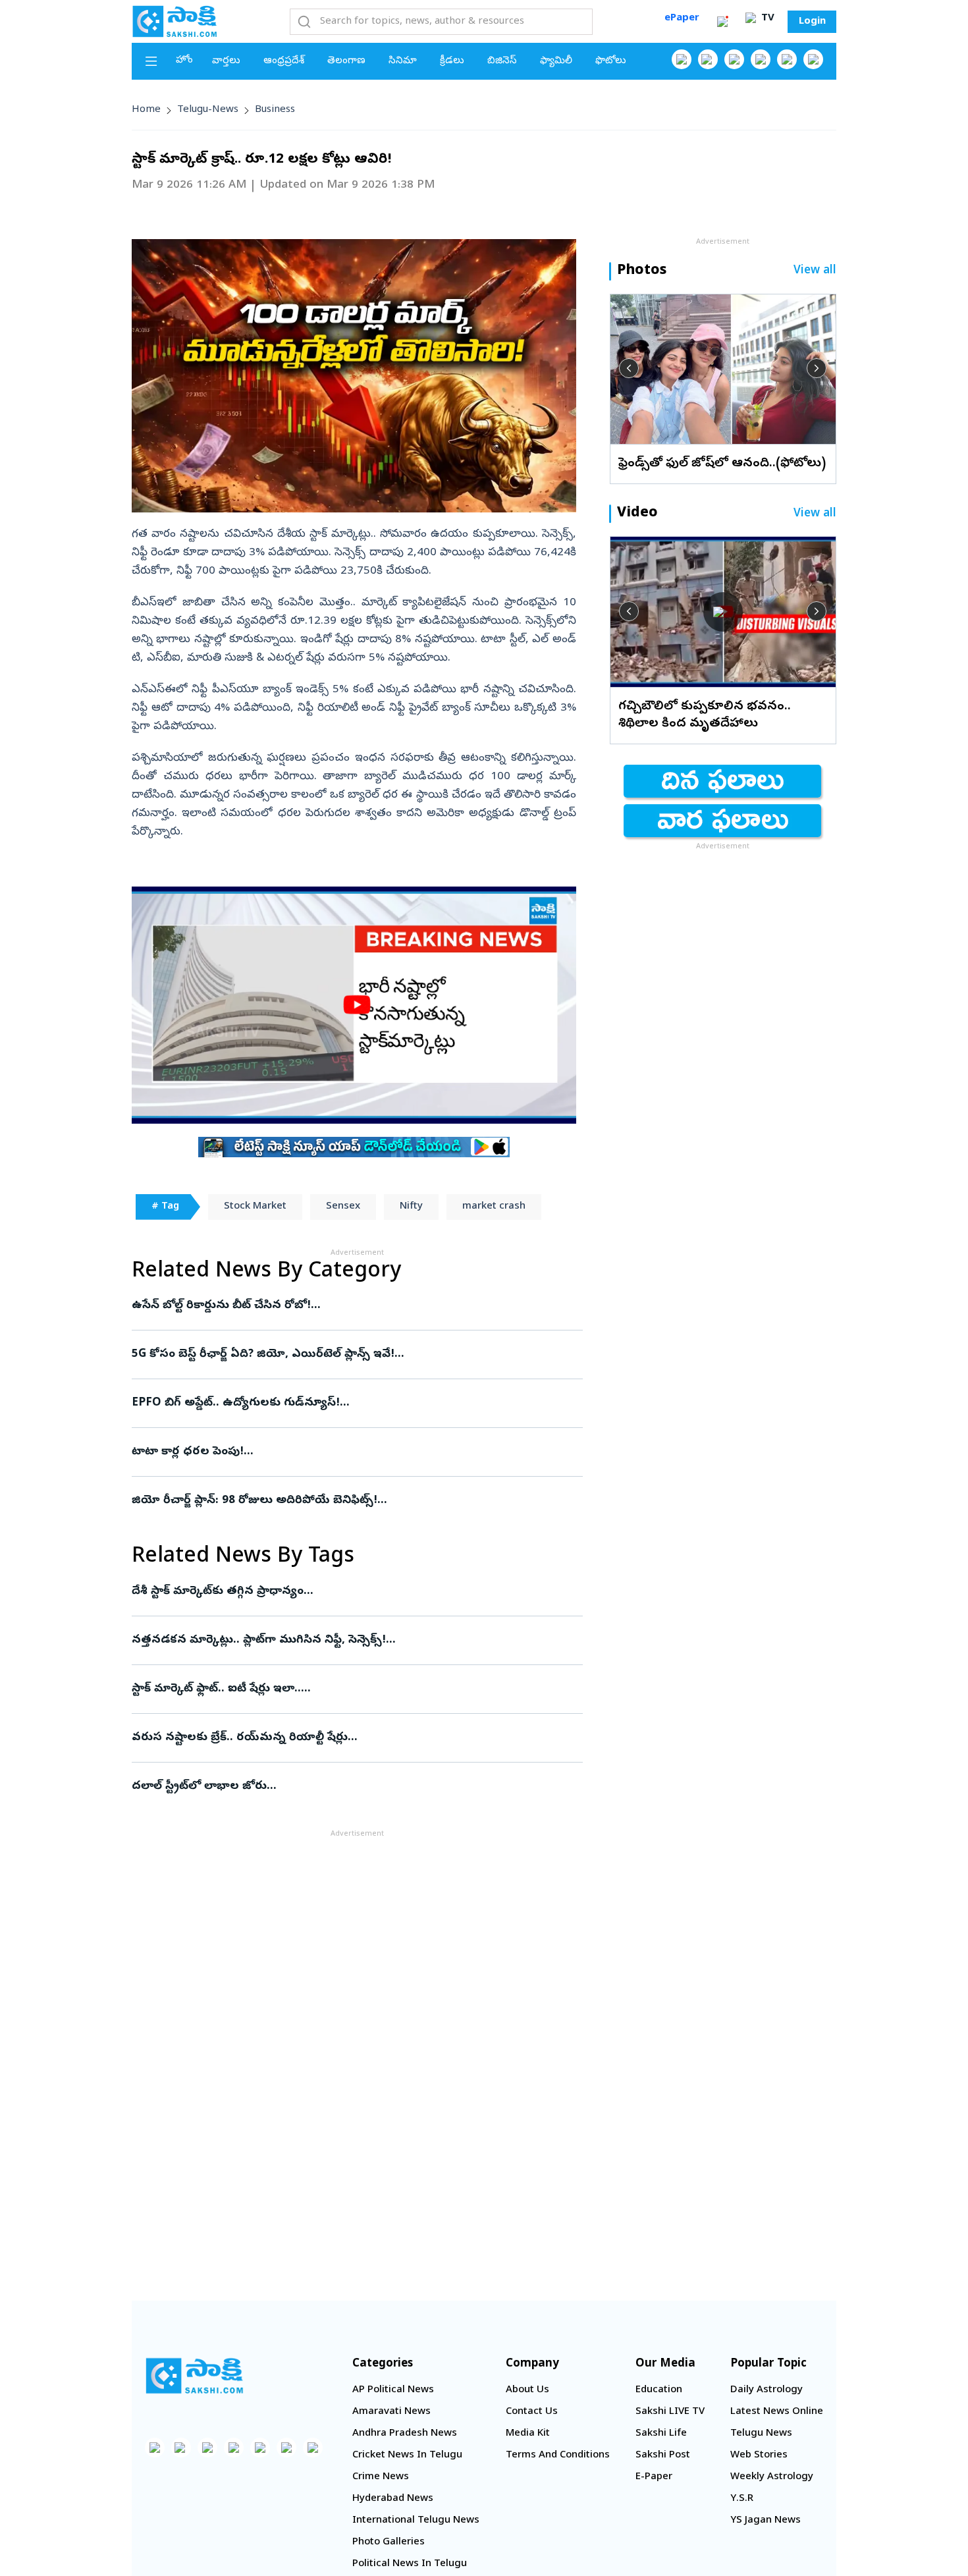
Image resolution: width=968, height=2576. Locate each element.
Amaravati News (391, 2412)
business (275, 110)
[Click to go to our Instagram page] (761, 59)
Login (812, 22)
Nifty (411, 1207)
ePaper (682, 18)
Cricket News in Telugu (407, 2455)
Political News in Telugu (410, 2564)
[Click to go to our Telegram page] (286, 2448)
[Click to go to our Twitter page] (734, 59)
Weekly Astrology (772, 2477)
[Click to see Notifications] (722, 22)
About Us (527, 2390)
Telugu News (761, 2434)
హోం (184, 61)
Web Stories (759, 2455)
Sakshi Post (663, 2455)
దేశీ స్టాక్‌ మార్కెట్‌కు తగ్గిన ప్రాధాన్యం (344, 1592)
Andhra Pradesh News (405, 2434)
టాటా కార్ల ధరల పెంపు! (333, 1452)
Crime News (381, 2477)
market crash (494, 1207)
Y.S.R (742, 2499)
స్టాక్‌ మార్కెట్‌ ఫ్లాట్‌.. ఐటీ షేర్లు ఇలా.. (357, 1689)
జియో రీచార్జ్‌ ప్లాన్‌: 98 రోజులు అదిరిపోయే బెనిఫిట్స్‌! (336, 1501)
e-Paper (654, 2477)
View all (815, 271)
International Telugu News (416, 2521)
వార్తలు (226, 61)
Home (146, 110)
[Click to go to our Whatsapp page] (708, 59)
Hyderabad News (393, 2499)
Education (659, 2390)
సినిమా (403, 61)
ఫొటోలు (611, 61)
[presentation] (629, 368)
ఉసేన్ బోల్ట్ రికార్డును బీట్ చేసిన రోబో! (344, 1306)
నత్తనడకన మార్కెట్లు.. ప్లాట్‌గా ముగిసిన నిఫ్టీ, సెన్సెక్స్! (357, 1640)
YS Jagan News (766, 2521)
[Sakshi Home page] (175, 21)
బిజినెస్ (502, 61)
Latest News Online (777, 2412)
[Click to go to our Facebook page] (682, 59)
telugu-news (208, 110)
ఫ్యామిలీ (556, 61)
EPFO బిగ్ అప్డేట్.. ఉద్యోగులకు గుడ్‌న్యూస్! (355, 1403)
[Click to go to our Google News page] (813, 59)
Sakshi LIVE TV (670, 2412)
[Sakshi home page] (194, 2376)
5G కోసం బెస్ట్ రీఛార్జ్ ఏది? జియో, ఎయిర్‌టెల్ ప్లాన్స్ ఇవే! (346, 1355)
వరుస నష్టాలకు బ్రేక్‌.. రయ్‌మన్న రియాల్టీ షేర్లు (346, 1738)
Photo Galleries (389, 2542)
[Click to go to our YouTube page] (787, 59)
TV (766, 18)
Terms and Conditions (558, 2455)
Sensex (343, 1207)
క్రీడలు (452, 61)
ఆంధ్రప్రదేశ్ (284, 61)
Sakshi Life (661, 2434)
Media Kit (528, 2434)
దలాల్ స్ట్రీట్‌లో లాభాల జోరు (356, 1787)
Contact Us (532, 2412)
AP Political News (393, 2390)
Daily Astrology (766, 2390)
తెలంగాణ (346, 61)
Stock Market (255, 1207)
